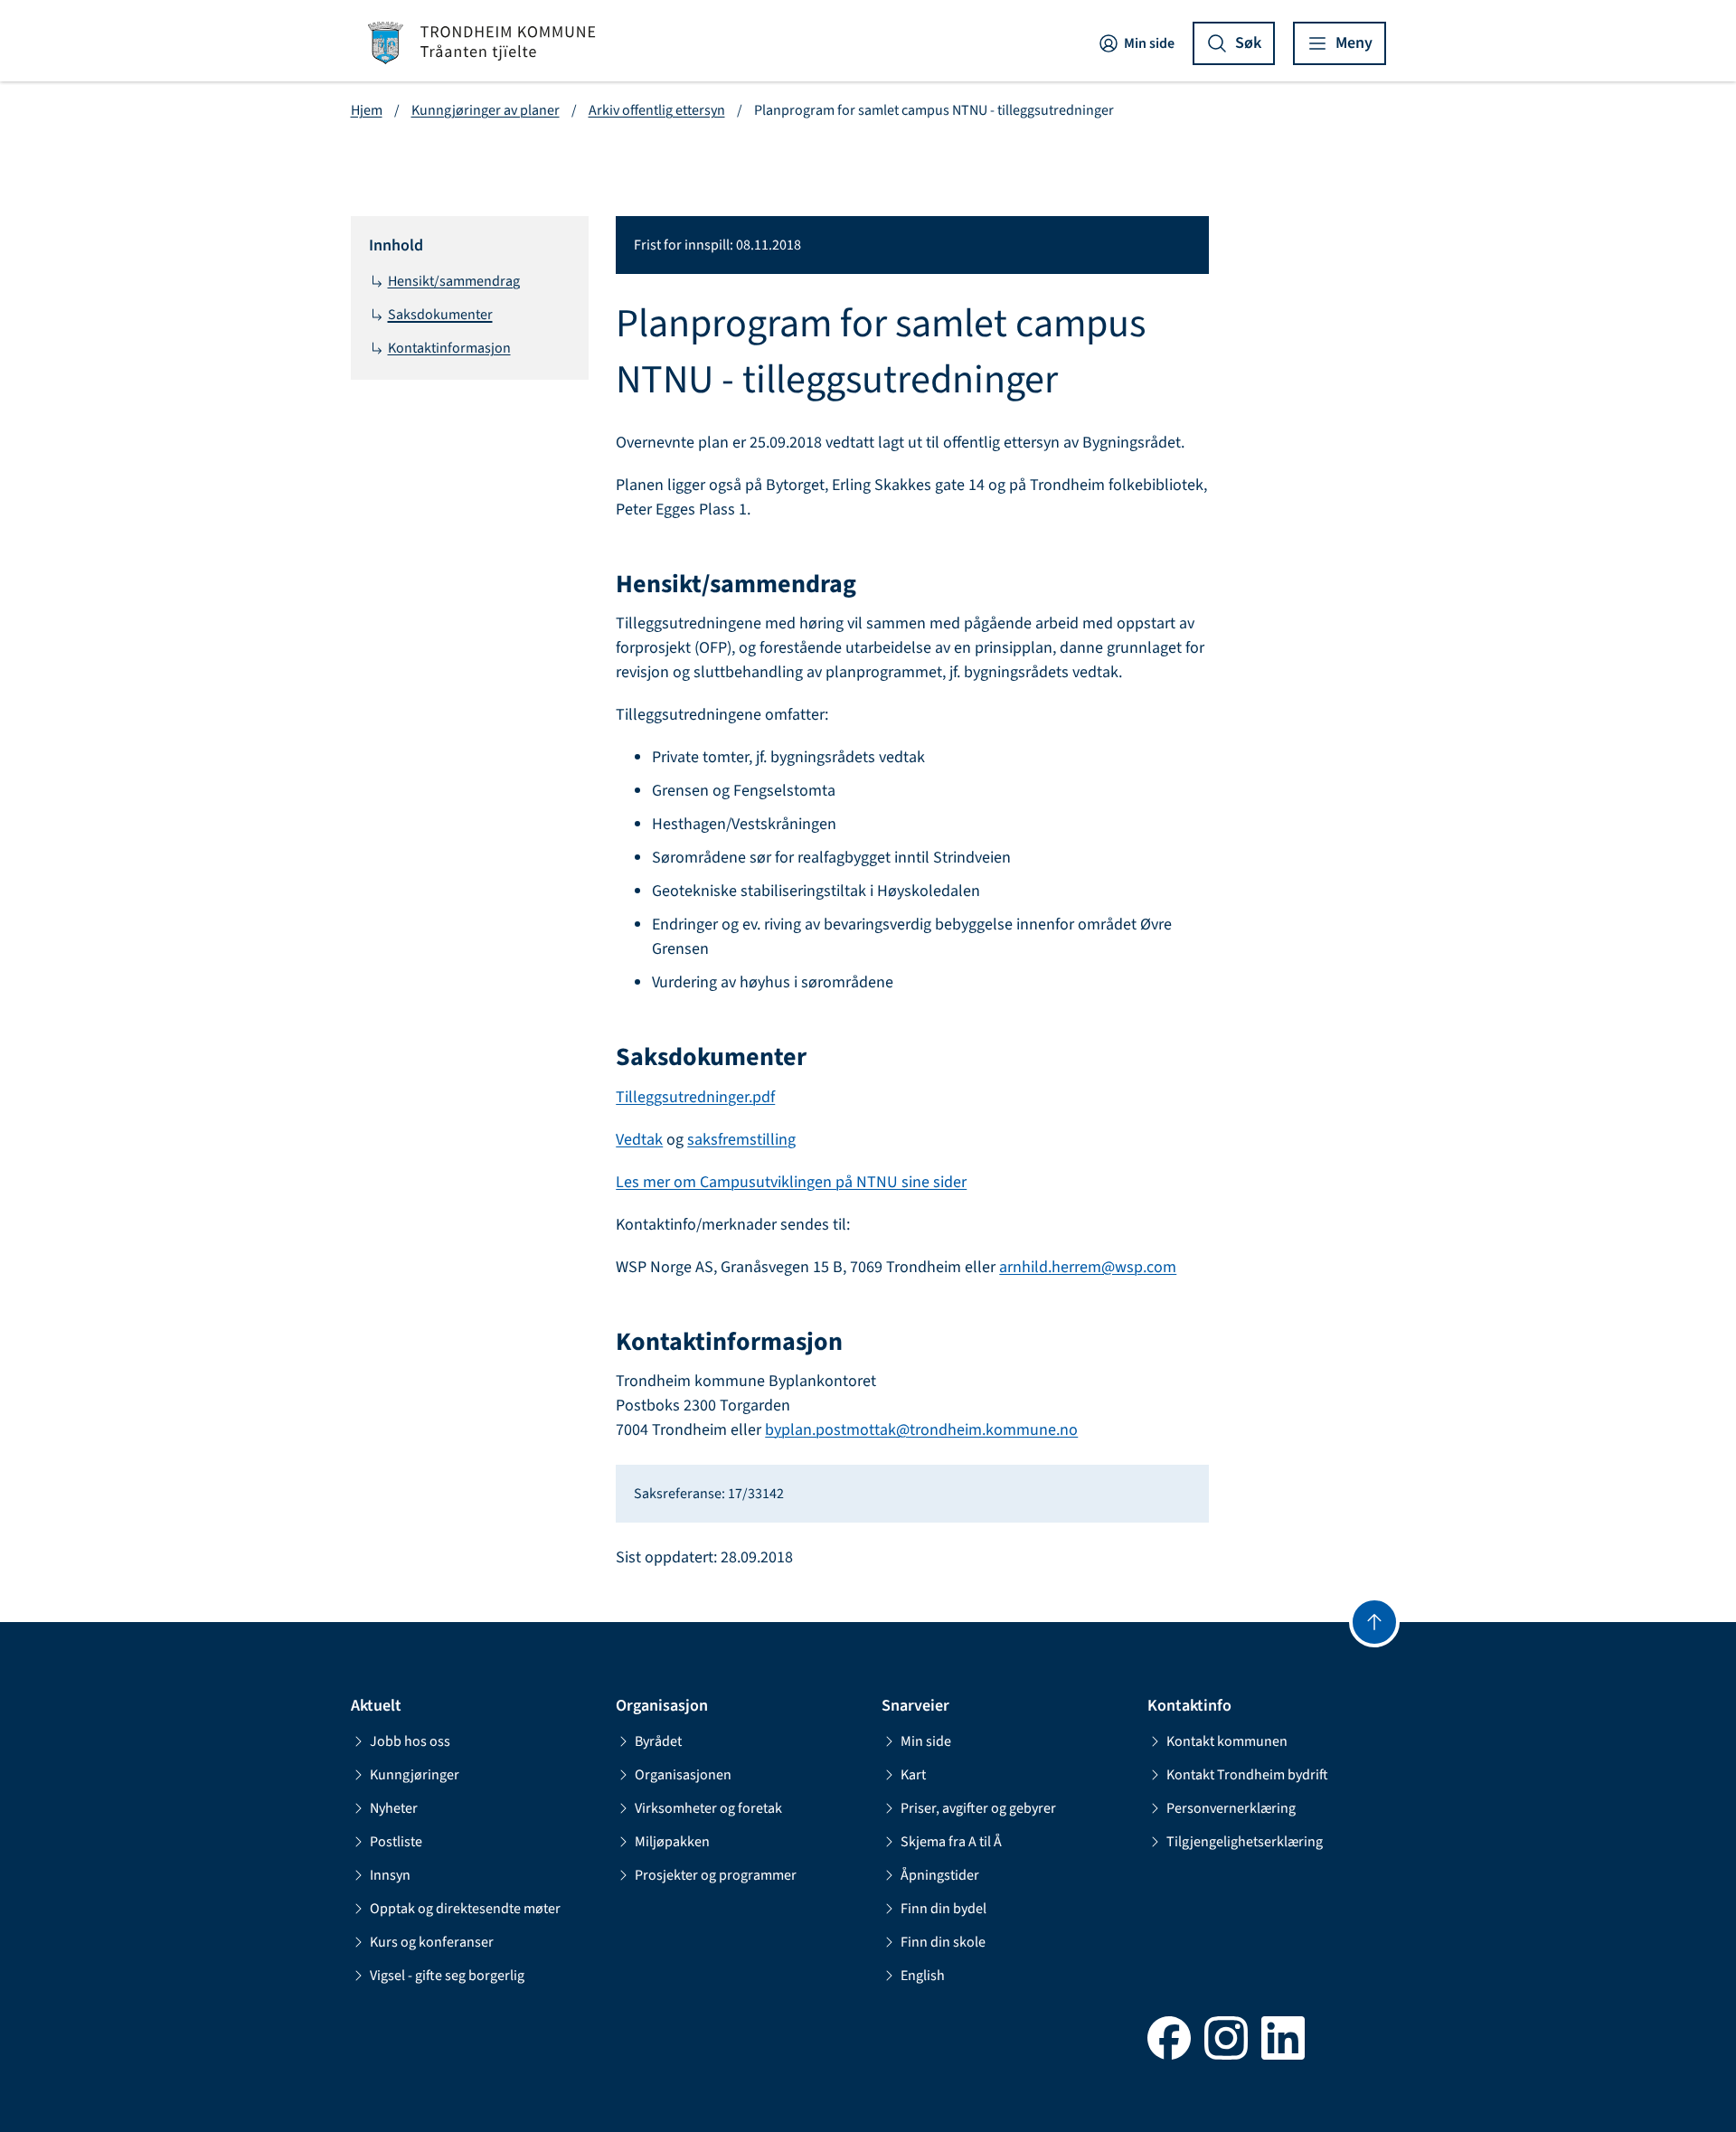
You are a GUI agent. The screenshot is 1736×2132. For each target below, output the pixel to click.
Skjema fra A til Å (951, 1842)
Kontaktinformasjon (449, 348)
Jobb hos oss (410, 1741)
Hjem (367, 110)
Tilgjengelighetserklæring (1245, 1842)
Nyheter (394, 1808)
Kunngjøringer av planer (486, 110)
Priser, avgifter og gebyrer (978, 1808)
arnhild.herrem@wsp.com (1088, 1267)
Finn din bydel (943, 1909)
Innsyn (390, 1875)
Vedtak (639, 1140)
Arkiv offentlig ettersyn (657, 110)
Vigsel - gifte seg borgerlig (447, 1976)
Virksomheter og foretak (708, 1808)
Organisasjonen (683, 1775)
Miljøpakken (672, 1842)
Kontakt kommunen (1227, 1741)
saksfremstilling (741, 1140)
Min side (1149, 43)
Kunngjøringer (415, 1775)
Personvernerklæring (1231, 1808)
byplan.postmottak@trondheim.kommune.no (921, 1430)
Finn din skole (943, 1942)
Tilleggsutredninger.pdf (695, 1097)
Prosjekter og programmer (716, 1875)
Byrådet (658, 1741)
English (923, 1976)
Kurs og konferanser (432, 1942)
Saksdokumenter (440, 315)
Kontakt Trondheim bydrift (1247, 1775)
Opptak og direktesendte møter (465, 1909)
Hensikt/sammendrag (454, 281)
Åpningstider (940, 1875)
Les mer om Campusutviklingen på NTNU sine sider (791, 1182)
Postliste (396, 1842)
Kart (913, 1775)
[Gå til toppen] (1374, 1622)
